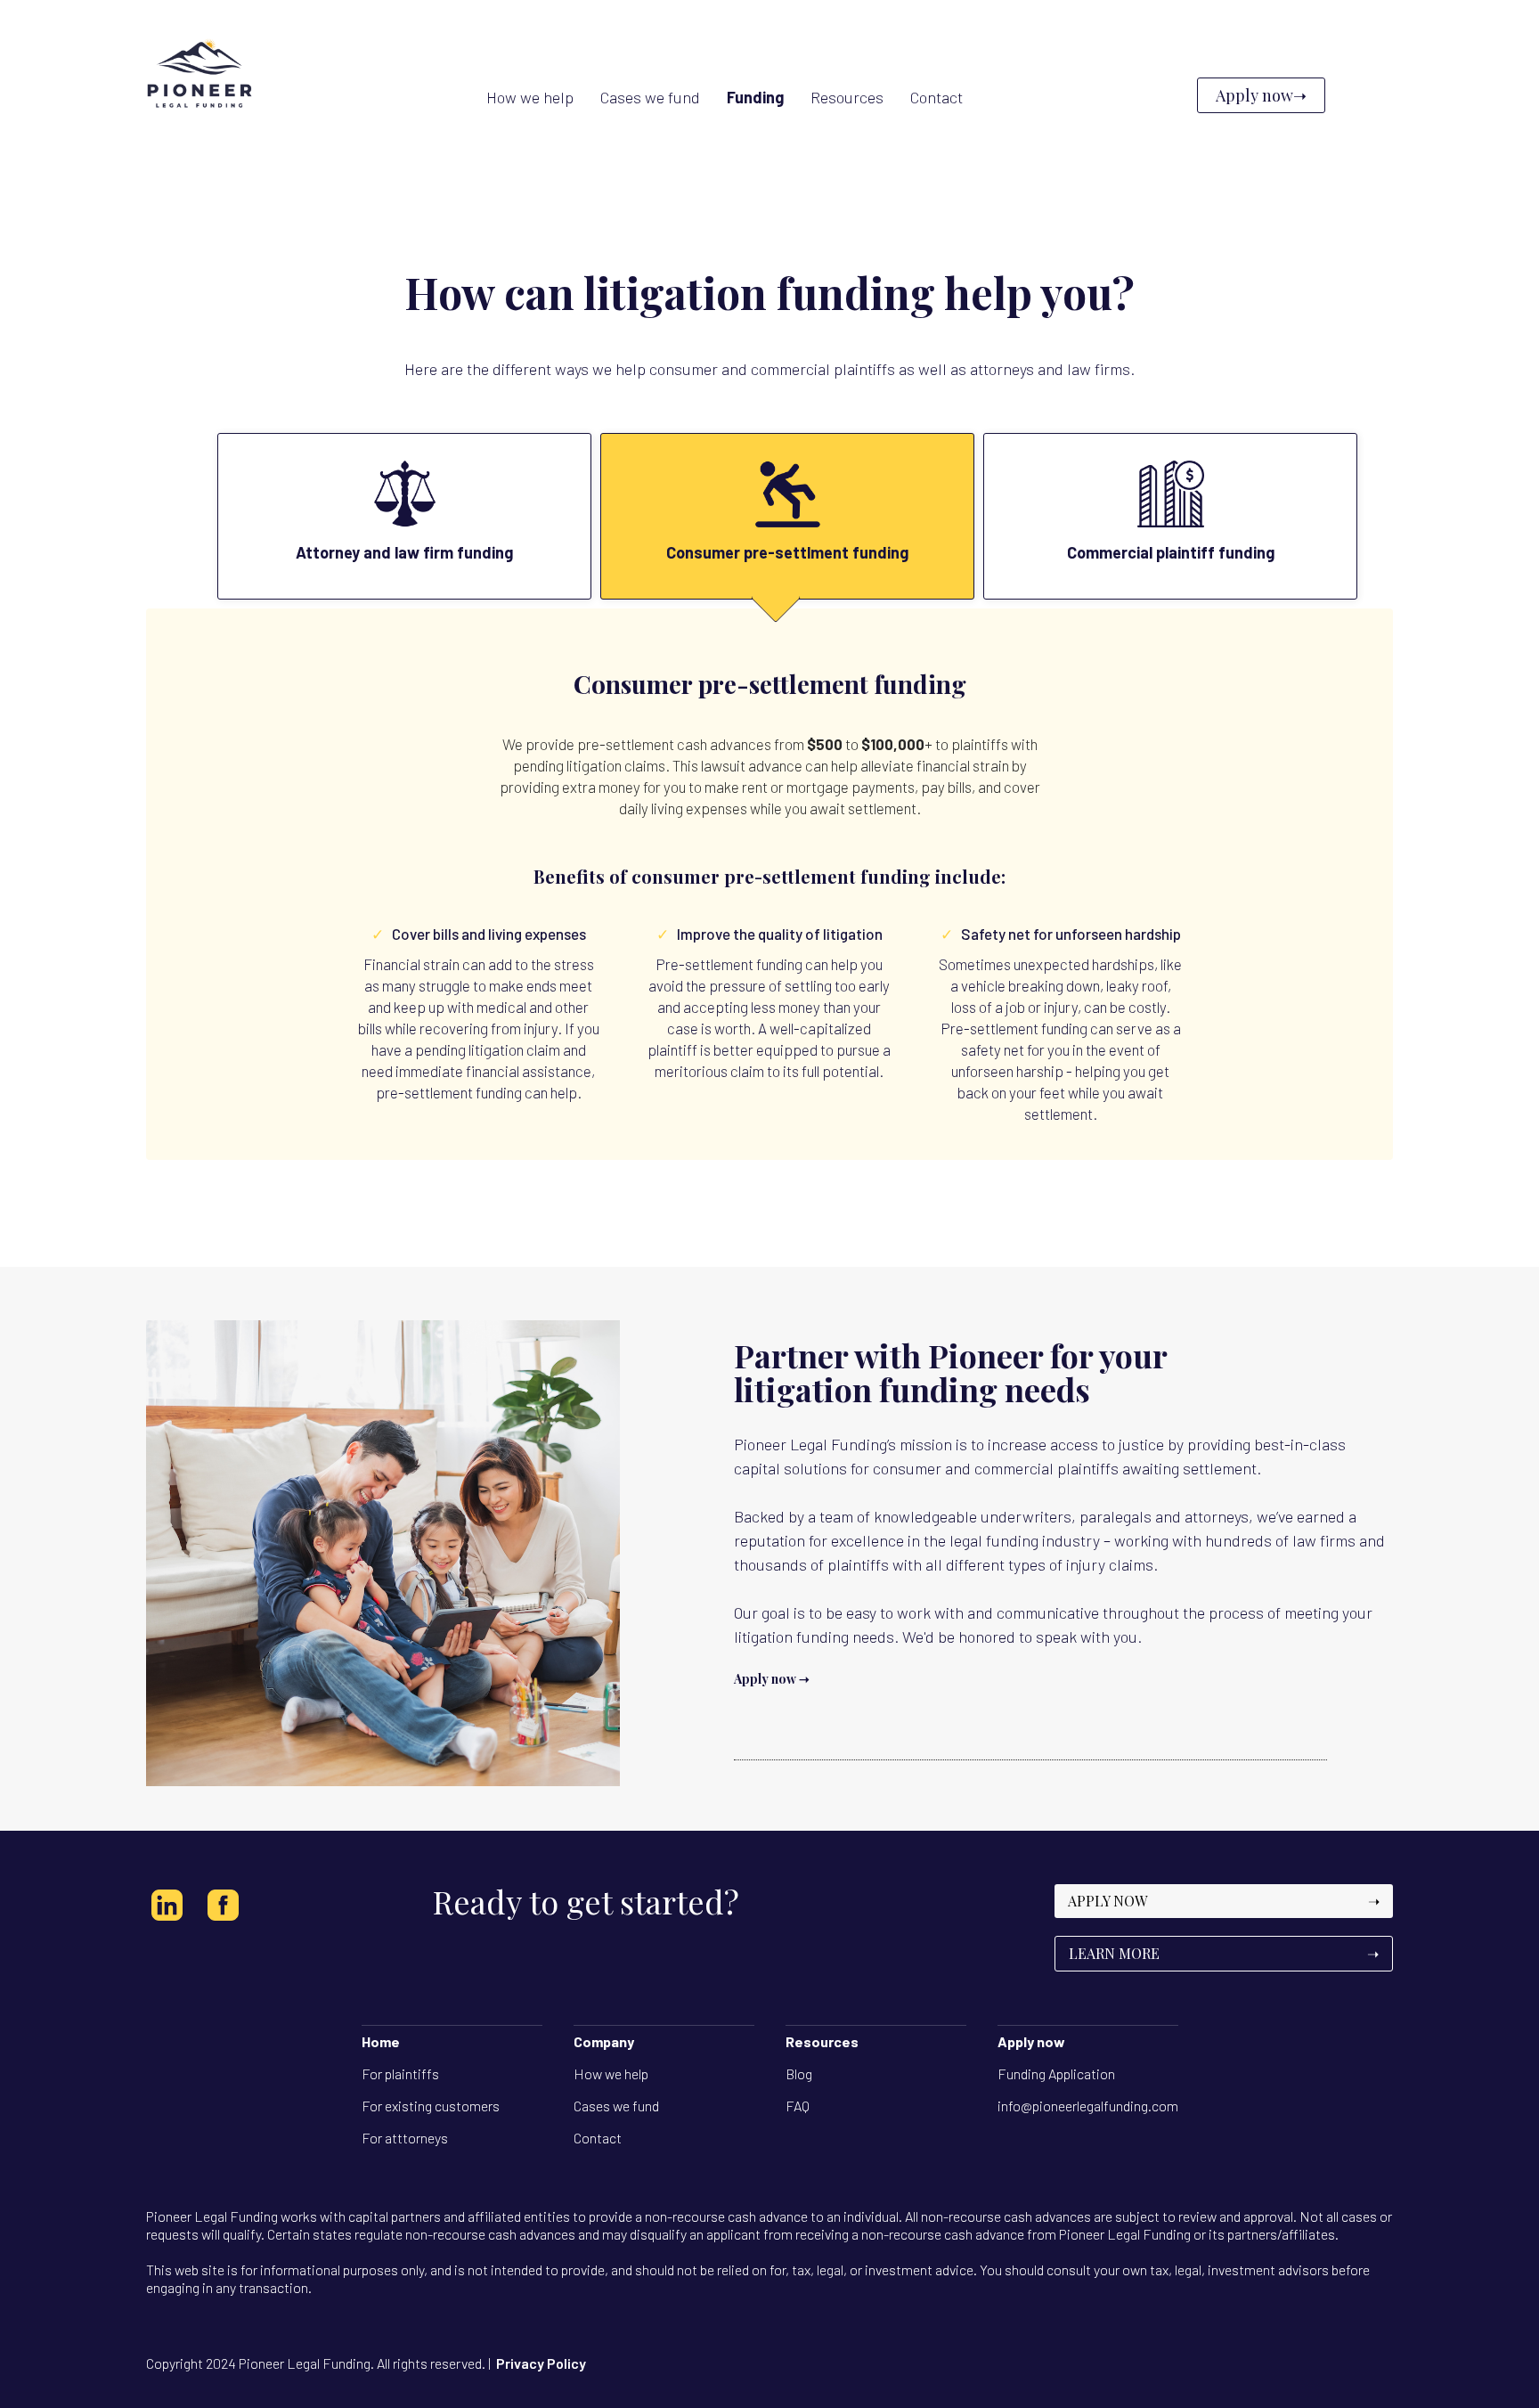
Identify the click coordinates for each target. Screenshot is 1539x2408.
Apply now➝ (1261, 95)
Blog (799, 2073)
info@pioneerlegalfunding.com (1088, 2106)
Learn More (1224, 1953)
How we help (611, 2073)
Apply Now (1224, 1901)
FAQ (798, 2106)
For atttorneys (405, 2138)
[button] (755, 97)
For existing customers (431, 2106)
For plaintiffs (400, 2073)
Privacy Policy (541, 2363)
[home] (199, 95)
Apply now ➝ (772, 1679)
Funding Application (1056, 2073)
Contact (598, 2138)
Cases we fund (616, 2106)
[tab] (404, 516)
